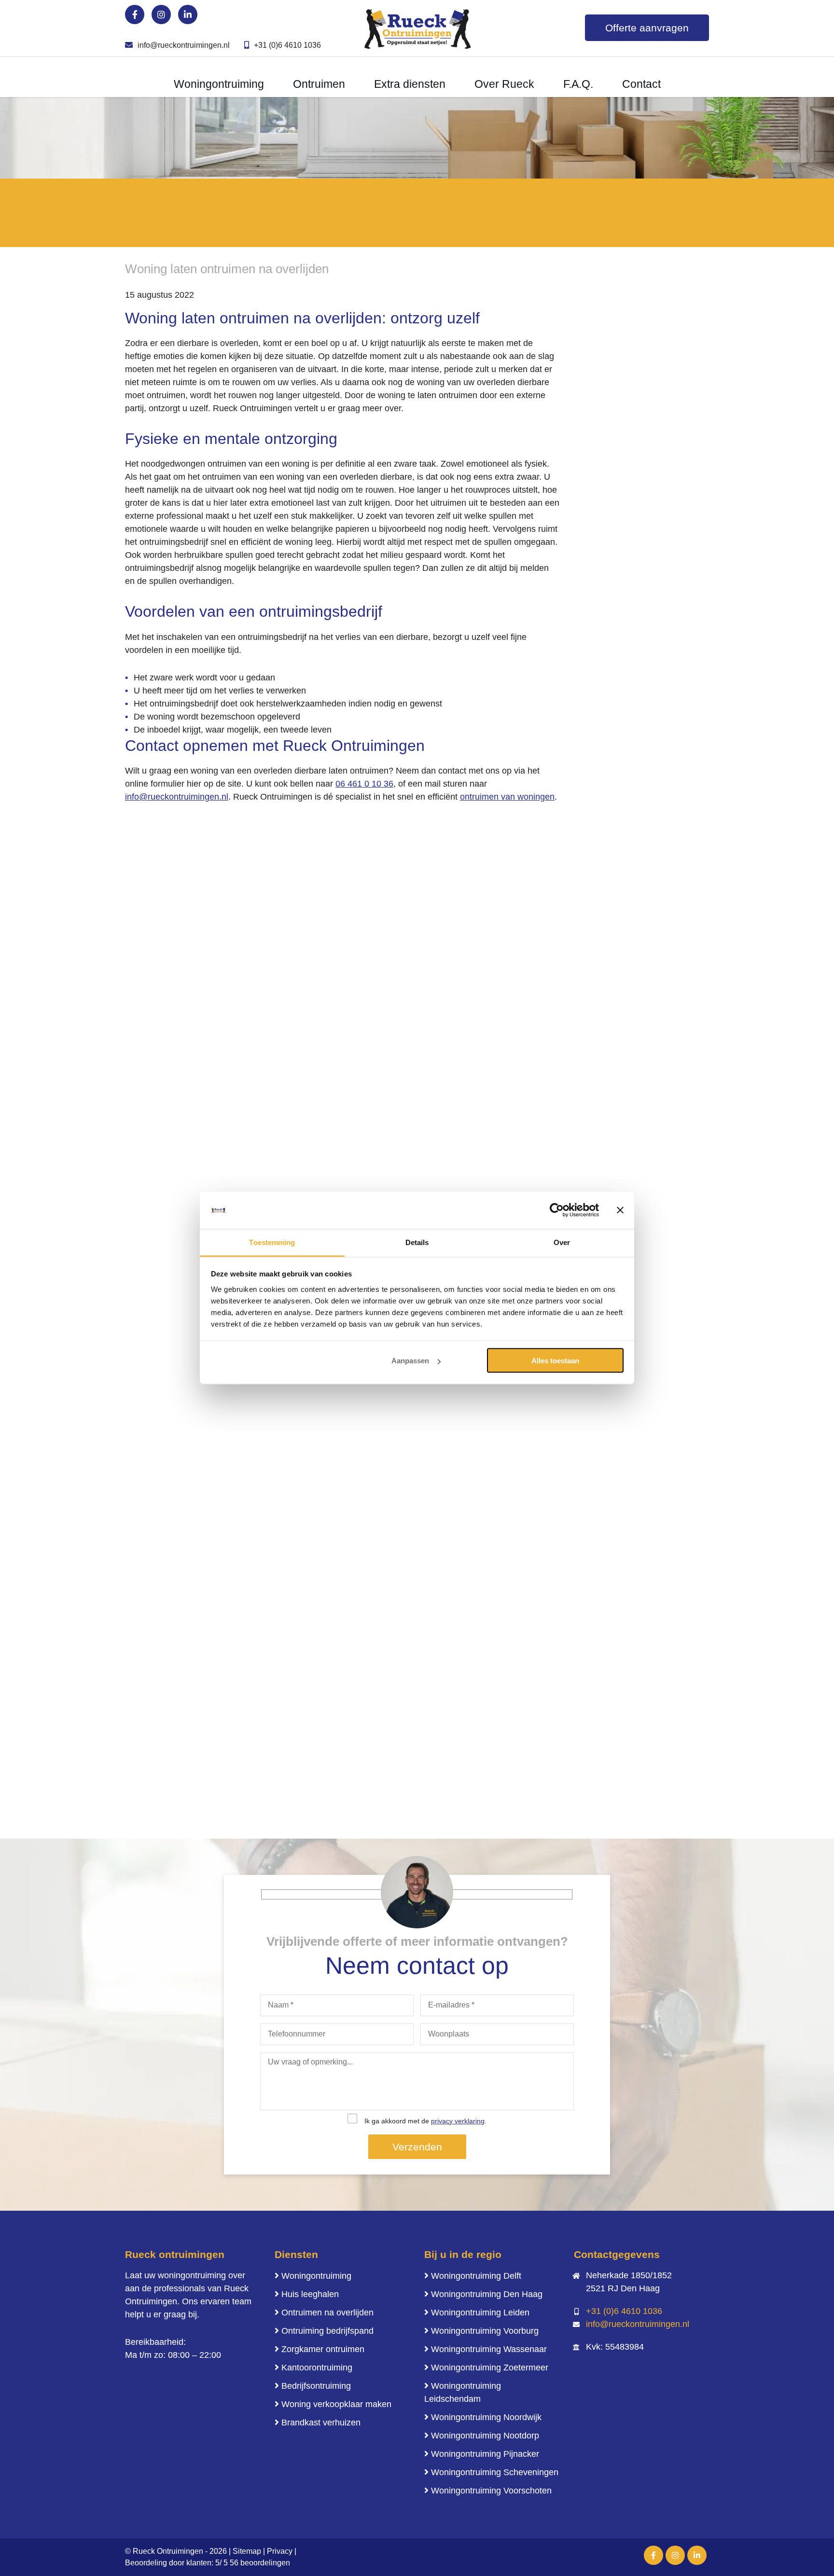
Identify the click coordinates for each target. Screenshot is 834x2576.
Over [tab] (562, 1242)
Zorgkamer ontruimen (323, 2349)
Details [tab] (417, 1242)
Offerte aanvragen (647, 28)
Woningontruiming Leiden (480, 2313)
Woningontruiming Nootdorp (485, 2436)
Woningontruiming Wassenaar (489, 2349)
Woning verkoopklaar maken (336, 2404)
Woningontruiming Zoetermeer (490, 2368)
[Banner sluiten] (620, 1210)
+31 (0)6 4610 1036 (287, 45)
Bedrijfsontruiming (316, 2386)
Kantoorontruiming (317, 2368)
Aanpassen (410, 1361)
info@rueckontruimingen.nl (184, 45)
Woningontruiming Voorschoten (491, 2491)
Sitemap (247, 2551)
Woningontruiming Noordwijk (486, 2417)
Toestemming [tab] (272, 1242)
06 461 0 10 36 (364, 784)
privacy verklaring (458, 2121)
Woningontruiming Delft (476, 2276)
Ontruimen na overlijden (327, 2313)
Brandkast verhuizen (321, 2423)
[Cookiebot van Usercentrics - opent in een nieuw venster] (557, 1210)
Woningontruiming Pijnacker (485, 2454)
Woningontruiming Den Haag (487, 2294)
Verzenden (417, 2147)
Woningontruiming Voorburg (485, 2331)
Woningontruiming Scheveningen (495, 2472)
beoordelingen (259, 2563)
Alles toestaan (555, 1361)
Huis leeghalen (310, 2294)
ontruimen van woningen (507, 797)
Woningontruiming (316, 2276)
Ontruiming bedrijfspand (327, 2331)
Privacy (280, 2551)
